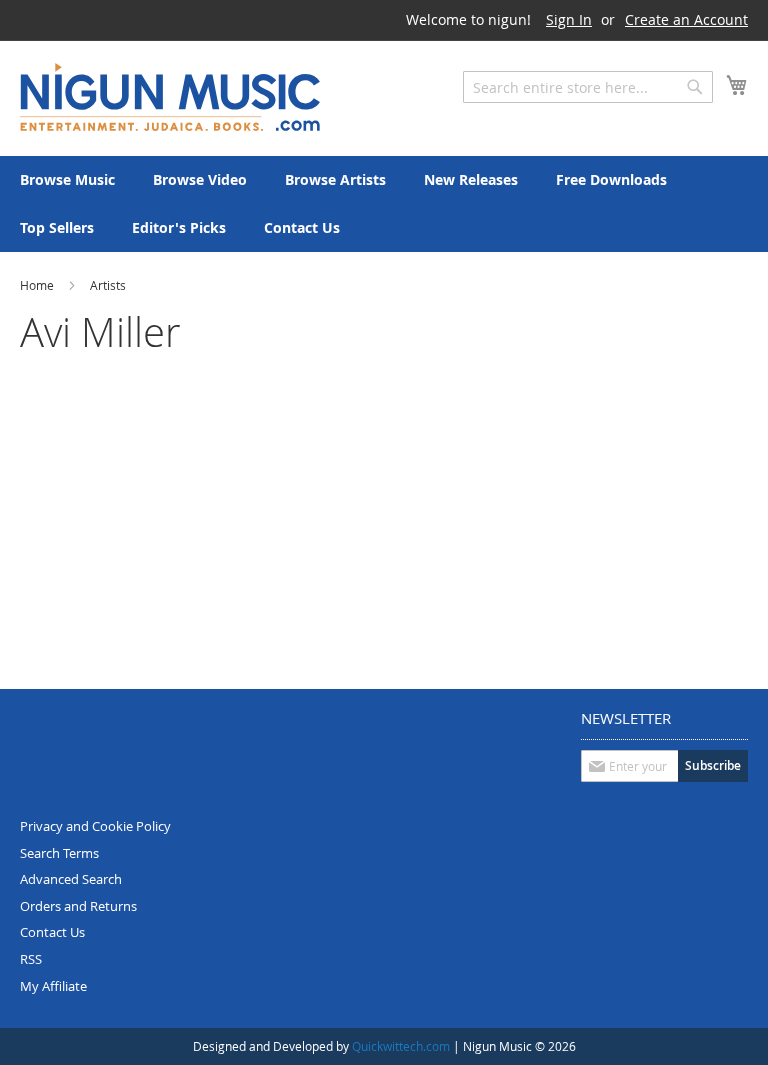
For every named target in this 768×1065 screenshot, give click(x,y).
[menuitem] (67, 180)
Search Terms (59, 853)
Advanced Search (71, 879)
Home (38, 285)
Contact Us (52, 932)
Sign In (569, 19)
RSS (31, 959)
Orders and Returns (78, 906)
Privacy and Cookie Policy (95, 826)
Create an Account (686, 19)
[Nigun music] (170, 97)
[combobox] (588, 87)
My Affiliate (53, 986)
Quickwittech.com (401, 1046)
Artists (108, 285)
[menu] (384, 204)
